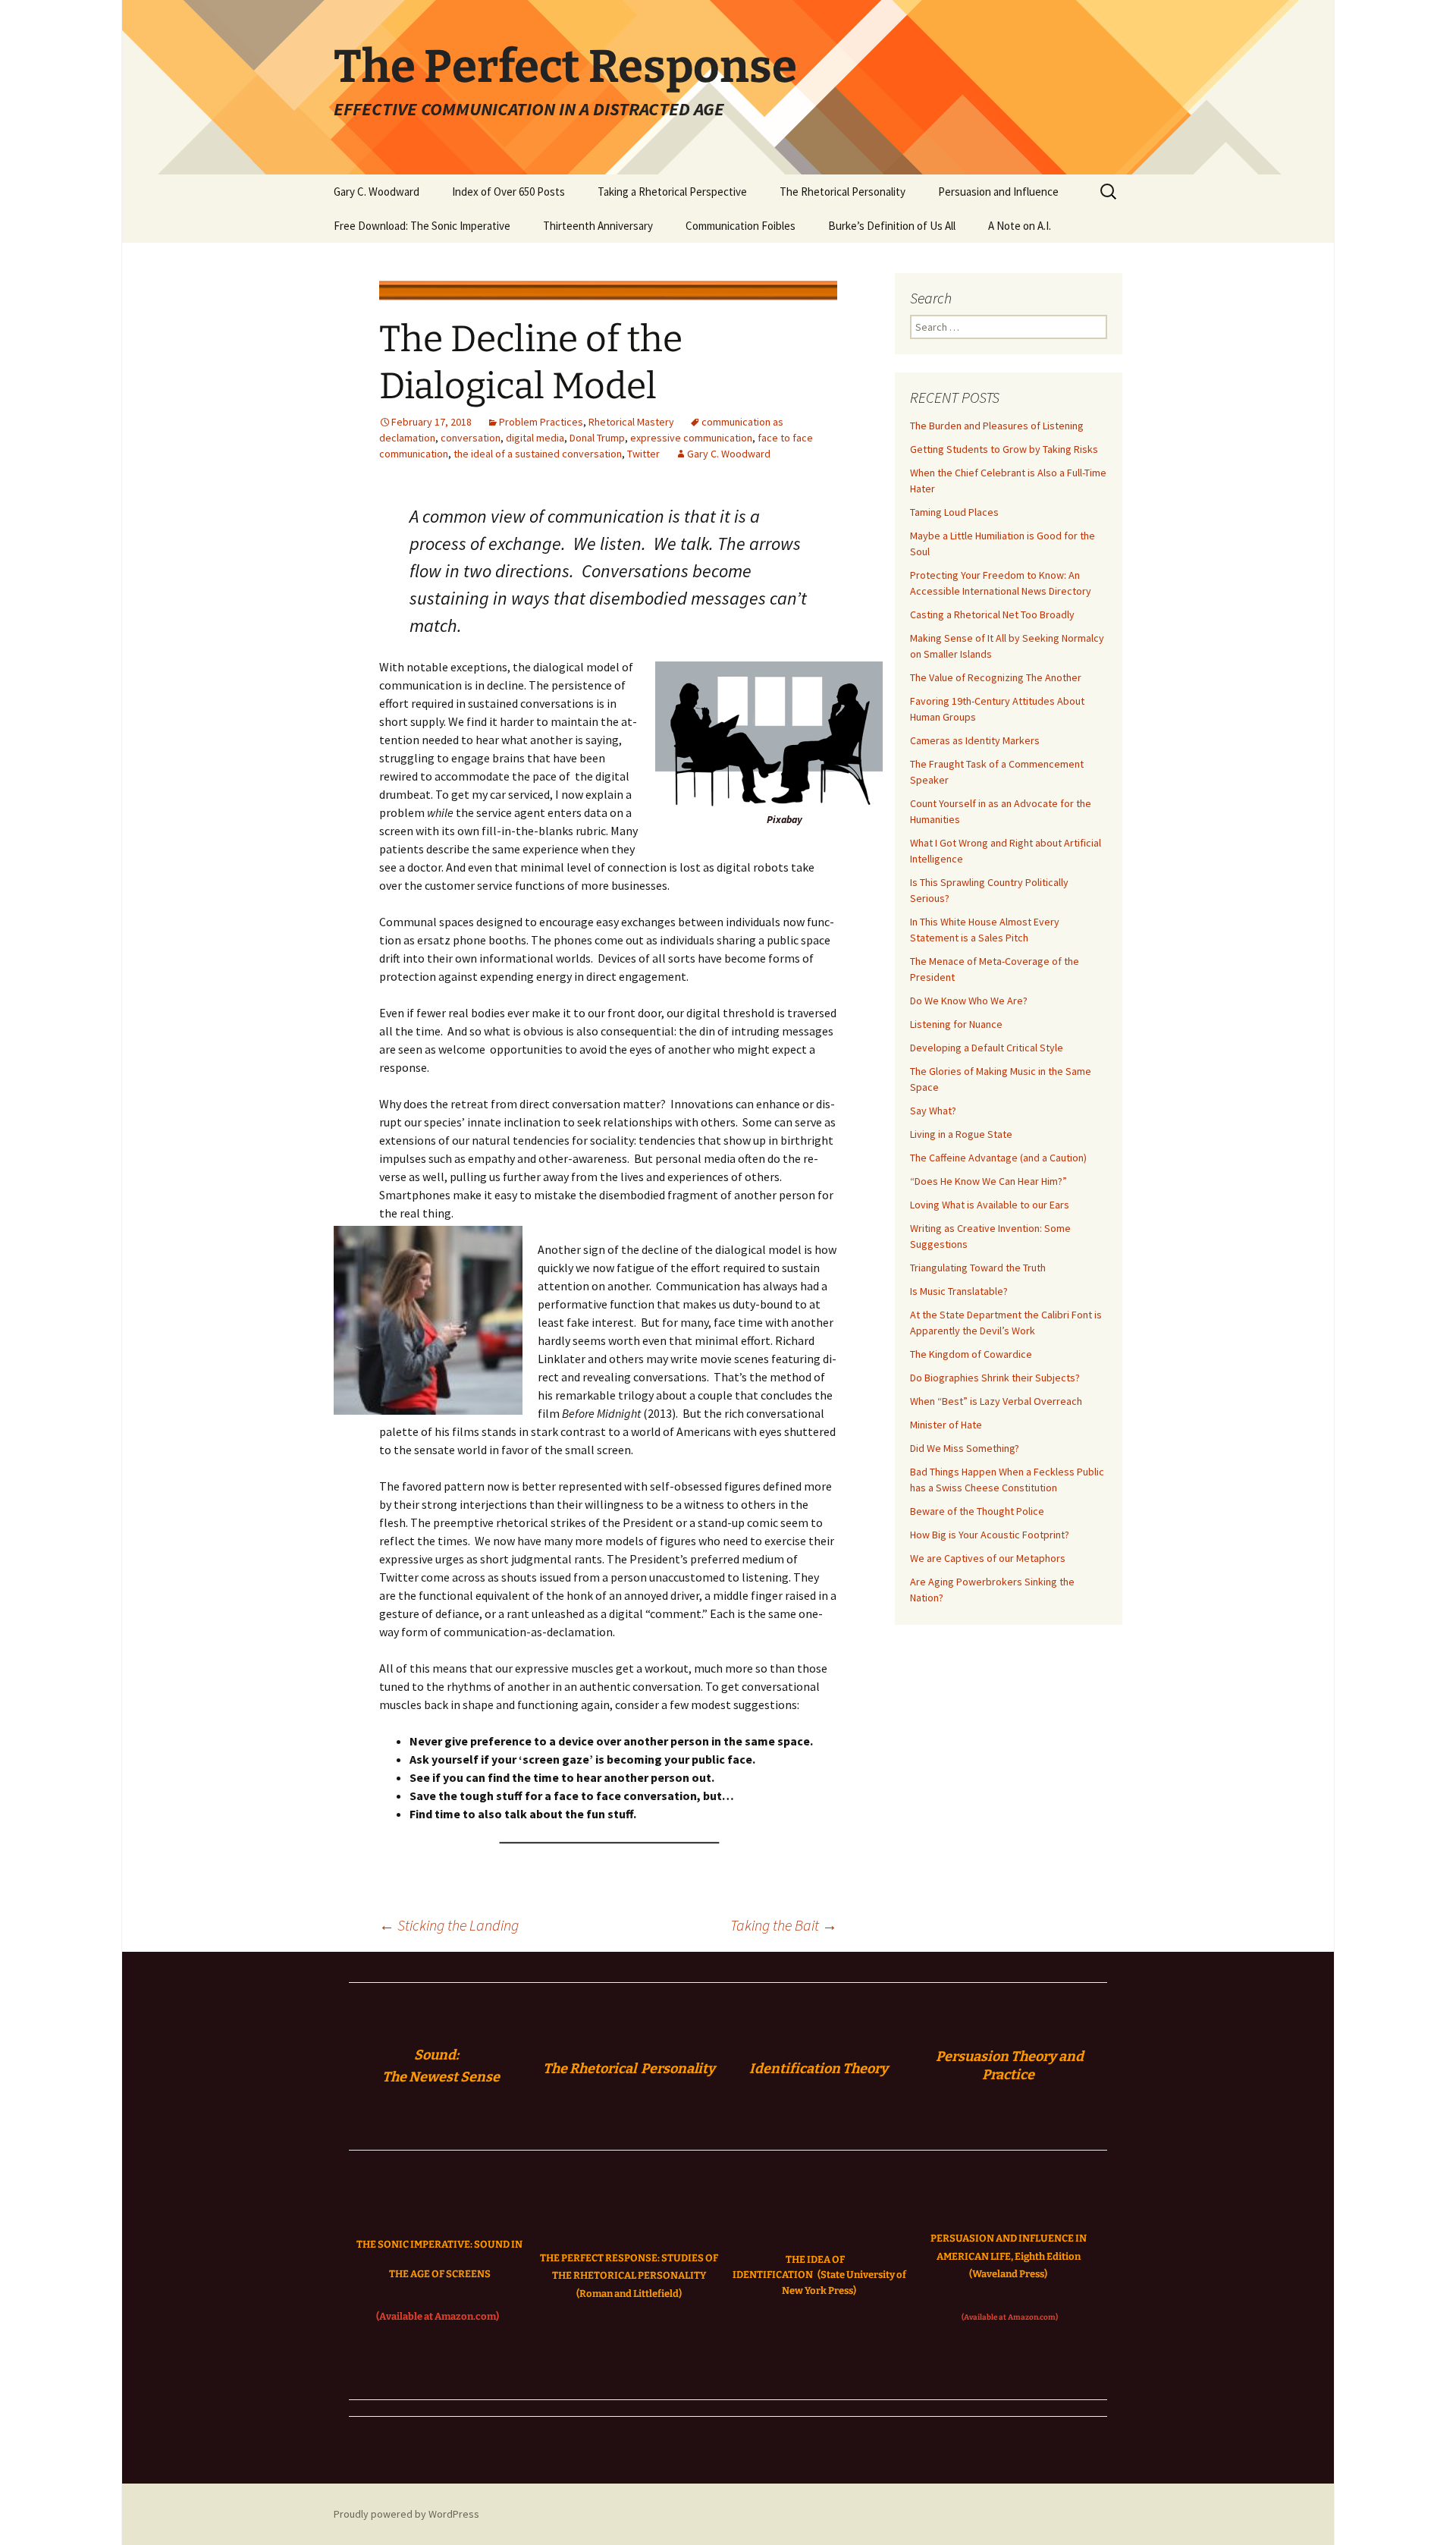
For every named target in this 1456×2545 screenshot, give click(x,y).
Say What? (933, 1111)
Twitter (643, 454)
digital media (535, 438)
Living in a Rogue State (961, 1134)
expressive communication (691, 438)
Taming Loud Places (954, 512)
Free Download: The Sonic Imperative (422, 226)
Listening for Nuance (956, 1024)
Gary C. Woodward (377, 192)
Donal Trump (597, 438)
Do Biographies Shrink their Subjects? (995, 1378)
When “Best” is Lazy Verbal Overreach (996, 1401)
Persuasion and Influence (998, 192)
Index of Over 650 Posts (508, 192)
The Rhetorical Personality (843, 192)
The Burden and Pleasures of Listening (997, 426)
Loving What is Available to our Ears (990, 1205)
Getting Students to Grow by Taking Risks (1004, 449)
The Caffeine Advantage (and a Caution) (998, 1158)
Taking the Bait (784, 1925)
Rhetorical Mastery (631, 422)
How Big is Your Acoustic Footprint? (990, 1535)
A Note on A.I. (1020, 226)
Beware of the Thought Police (977, 1511)
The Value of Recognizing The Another (996, 677)
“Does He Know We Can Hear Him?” (988, 1181)
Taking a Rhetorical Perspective (672, 192)
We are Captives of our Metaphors (988, 1558)
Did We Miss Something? (965, 1448)
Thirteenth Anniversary (598, 226)
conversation (471, 438)
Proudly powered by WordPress (406, 2514)
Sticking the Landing (449, 1925)
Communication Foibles (741, 226)
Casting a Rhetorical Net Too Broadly (992, 614)
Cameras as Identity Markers (975, 740)
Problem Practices (541, 422)
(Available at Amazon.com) (438, 2316)
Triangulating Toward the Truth (978, 1268)
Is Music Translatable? (959, 1291)
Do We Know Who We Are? (969, 1001)
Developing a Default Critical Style (987, 1048)
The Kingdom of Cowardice (971, 1354)
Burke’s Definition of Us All (892, 226)
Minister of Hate (946, 1425)
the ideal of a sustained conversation (538, 454)
